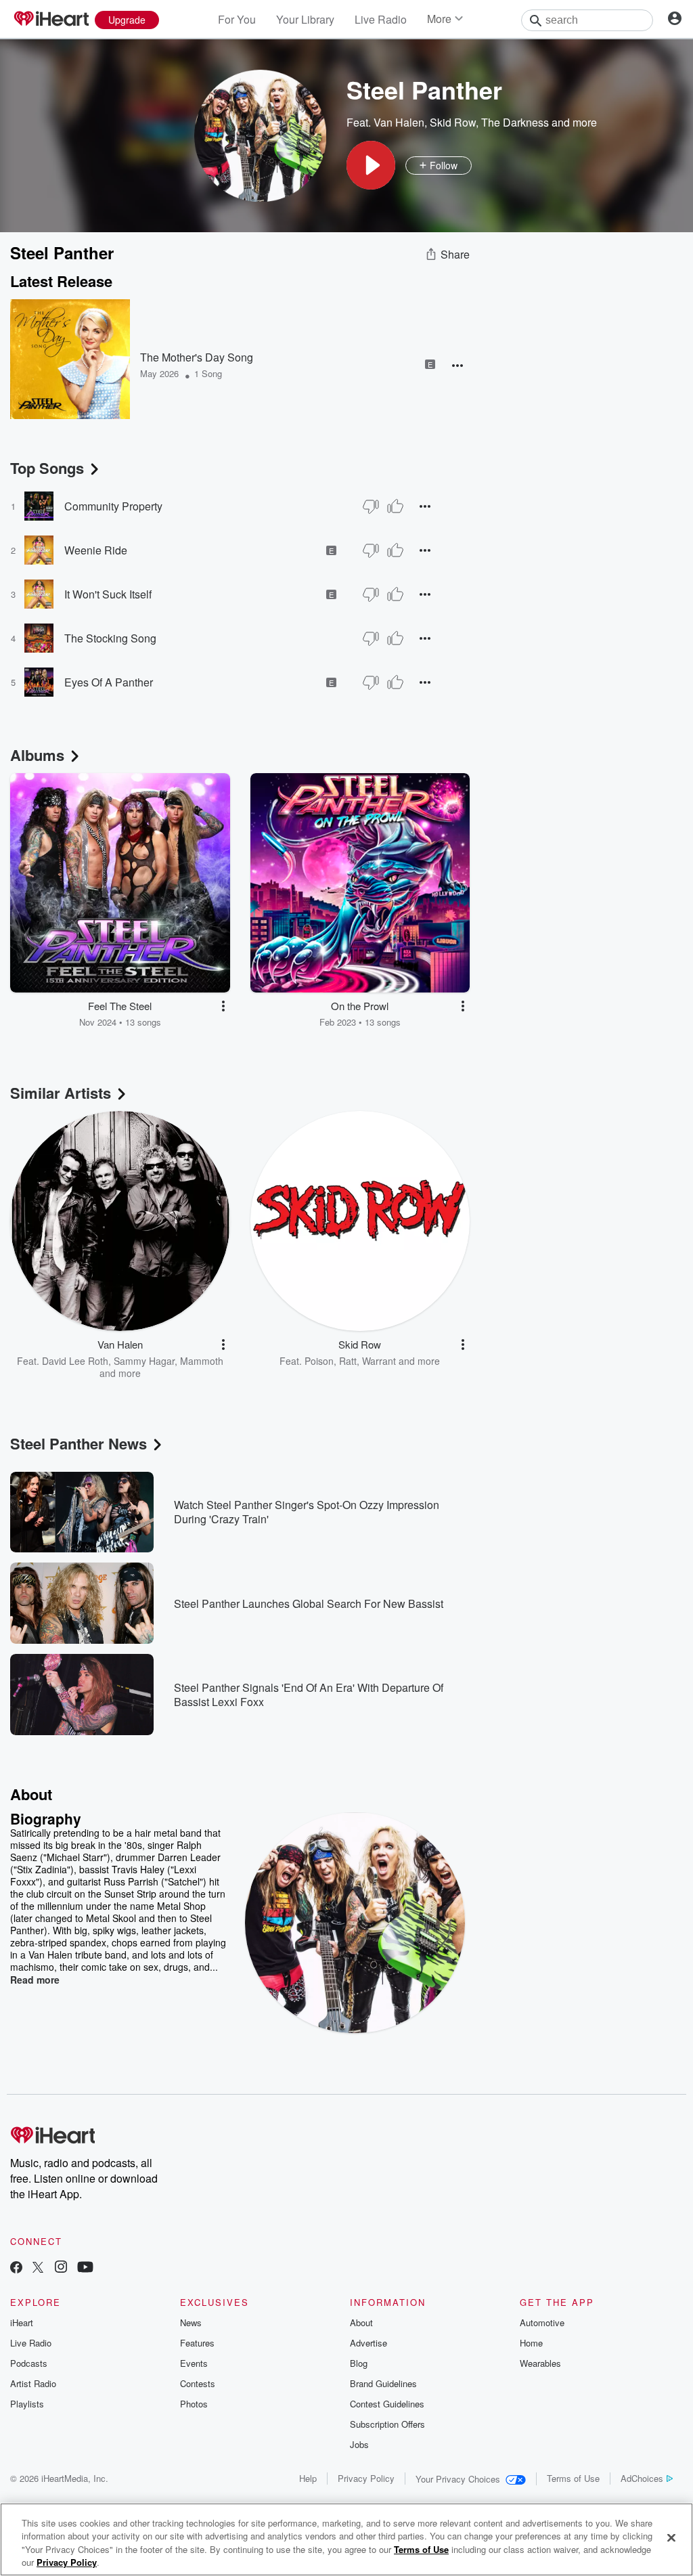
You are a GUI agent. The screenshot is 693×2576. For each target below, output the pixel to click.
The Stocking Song (110, 638)
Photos (194, 2404)
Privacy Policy (366, 2478)
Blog (359, 2363)
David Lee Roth (75, 1361)
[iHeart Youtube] (85, 2268)
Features (197, 2343)
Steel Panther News (79, 1443)
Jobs (359, 2444)
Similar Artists (61, 1093)
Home (531, 2343)
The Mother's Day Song (197, 357)
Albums (37, 755)
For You (237, 19)
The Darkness (515, 122)
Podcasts (29, 2363)
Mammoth (202, 1361)
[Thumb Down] (371, 506)
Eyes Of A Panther (109, 682)
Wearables (540, 2363)
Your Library (305, 19)
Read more (35, 1980)
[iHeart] (51, 20)
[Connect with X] (38, 2268)
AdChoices (642, 2478)
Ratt (348, 1361)
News (191, 2322)
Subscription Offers (387, 2424)
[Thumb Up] (395, 506)
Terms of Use (573, 2478)
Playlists (27, 2404)
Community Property (113, 506)
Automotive (542, 2322)
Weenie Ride (96, 550)
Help (308, 2478)
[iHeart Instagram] (61, 2268)
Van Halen (399, 122)
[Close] (671, 2537)
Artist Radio (33, 2383)
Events (194, 2363)
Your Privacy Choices (458, 2479)
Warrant (379, 1361)
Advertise (368, 2343)
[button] (371, 165)
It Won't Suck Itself (108, 594)
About (361, 2322)
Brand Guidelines (383, 2383)
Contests (198, 2383)
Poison (319, 1361)
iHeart (22, 2322)
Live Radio (381, 19)
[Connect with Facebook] (16, 2268)
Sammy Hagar (144, 1361)
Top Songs (47, 468)
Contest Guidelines (387, 2404)
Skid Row (453, 122)
